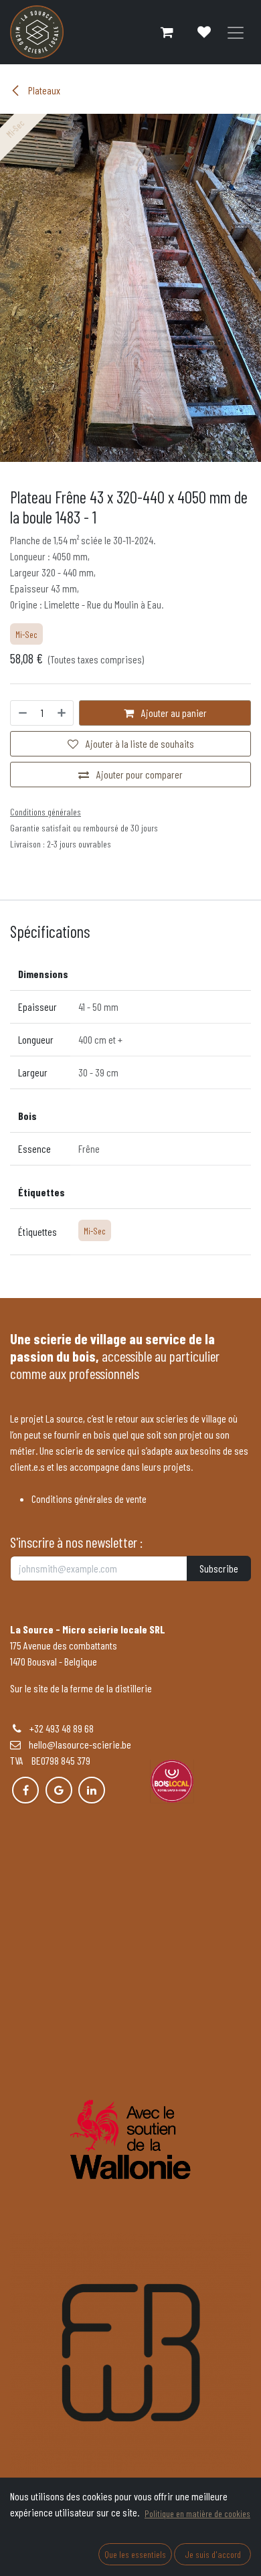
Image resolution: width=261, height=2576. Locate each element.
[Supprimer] (22, 713)
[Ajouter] (62, 713)
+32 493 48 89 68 (62, 1728)
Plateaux (43, 90)
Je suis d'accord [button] (213, 2554)
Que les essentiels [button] (135, 2554)
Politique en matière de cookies (197, 2513)
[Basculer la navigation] (236, 32)
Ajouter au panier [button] (173, 713)
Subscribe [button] (219, 1568)
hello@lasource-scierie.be (76, 1744)
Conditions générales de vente (89, 1499)
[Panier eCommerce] (167, 32)
